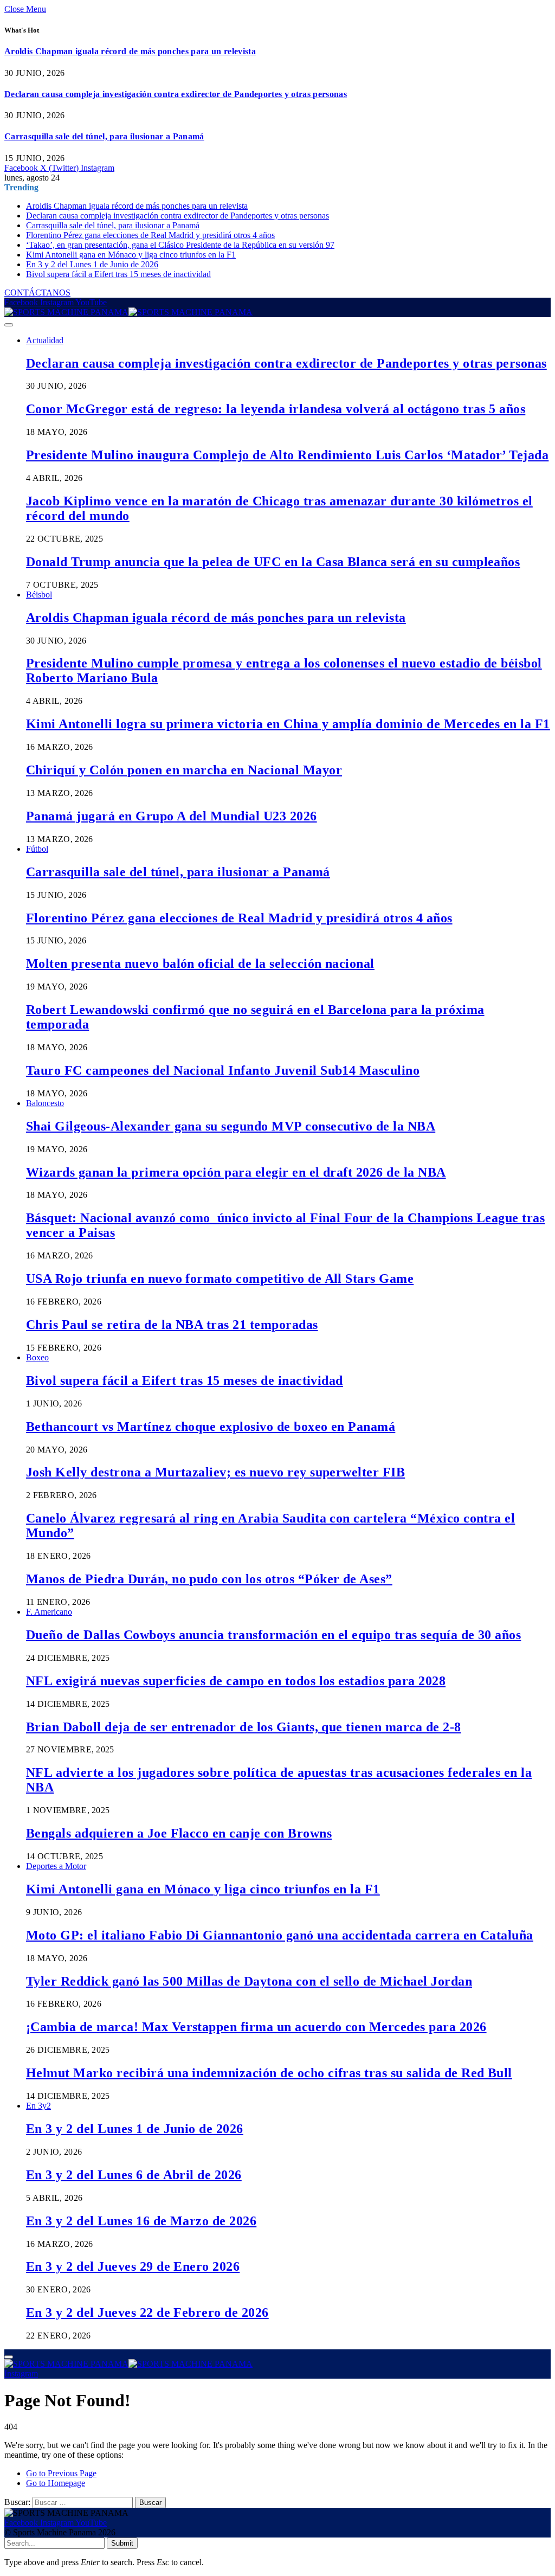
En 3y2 (38, 2106)
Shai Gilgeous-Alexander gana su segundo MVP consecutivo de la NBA (231, 1126)
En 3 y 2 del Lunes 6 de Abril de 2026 (134, 2175)
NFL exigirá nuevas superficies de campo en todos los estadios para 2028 (236, 1681)
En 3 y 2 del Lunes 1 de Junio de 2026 (92, 264)
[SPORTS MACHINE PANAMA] (128, 312)
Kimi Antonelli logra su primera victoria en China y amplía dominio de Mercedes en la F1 (288, 724)
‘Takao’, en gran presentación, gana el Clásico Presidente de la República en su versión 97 (180, 245)
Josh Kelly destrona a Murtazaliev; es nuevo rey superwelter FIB (215, 1472)
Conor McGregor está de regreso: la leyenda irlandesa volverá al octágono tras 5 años (276, 409)
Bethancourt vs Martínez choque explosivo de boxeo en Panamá (211, 1427)
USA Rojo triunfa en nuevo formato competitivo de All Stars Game (220, 1279)
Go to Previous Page (61, 2473)
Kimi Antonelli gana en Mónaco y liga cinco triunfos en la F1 (131, 255)
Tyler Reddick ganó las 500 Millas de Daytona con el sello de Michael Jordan (249, 1981)
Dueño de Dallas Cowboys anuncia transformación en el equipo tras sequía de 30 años (273, 1635)
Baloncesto (45, 1103)
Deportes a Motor (56, 1866)
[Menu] (9, 325)
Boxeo (37, 1357)
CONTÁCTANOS (37, 293)
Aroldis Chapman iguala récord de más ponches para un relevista (130, 51)
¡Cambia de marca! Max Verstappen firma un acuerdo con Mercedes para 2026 (256, 2027)
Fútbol (37, 849)
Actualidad (45, 340)
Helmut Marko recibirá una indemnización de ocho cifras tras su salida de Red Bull (269, 2073)
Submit (122, 2543)
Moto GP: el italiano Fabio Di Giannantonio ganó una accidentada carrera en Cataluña (280, 1935)
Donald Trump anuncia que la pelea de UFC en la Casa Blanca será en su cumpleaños (273, 562)
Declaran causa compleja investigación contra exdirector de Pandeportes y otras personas (176, 94)
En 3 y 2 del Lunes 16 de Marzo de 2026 (141, 2221)
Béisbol (39, 595)
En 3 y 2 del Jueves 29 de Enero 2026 (133, 2266)
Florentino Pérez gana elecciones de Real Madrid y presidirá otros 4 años (150, 235)
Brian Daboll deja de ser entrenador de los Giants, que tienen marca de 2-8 (244, 1727)
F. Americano (49, 1612)
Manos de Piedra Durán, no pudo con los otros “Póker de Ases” (209, 1579)
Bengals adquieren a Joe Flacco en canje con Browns (179, 1833)
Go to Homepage (56, 2483)
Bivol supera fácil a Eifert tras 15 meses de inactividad (118, 274)
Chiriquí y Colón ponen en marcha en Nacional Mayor (184, 770)
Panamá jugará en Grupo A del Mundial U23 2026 (172, 816)
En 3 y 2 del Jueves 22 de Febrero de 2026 (147, 2312)
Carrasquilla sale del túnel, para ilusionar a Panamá (104, 136)
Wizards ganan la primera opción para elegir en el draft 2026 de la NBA (236, 1172)
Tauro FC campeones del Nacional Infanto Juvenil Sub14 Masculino (223, 1070)
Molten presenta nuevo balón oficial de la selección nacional (200, 963)
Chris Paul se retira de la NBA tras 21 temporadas (172, 1325)
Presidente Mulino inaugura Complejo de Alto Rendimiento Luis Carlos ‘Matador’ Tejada (287, 455)
